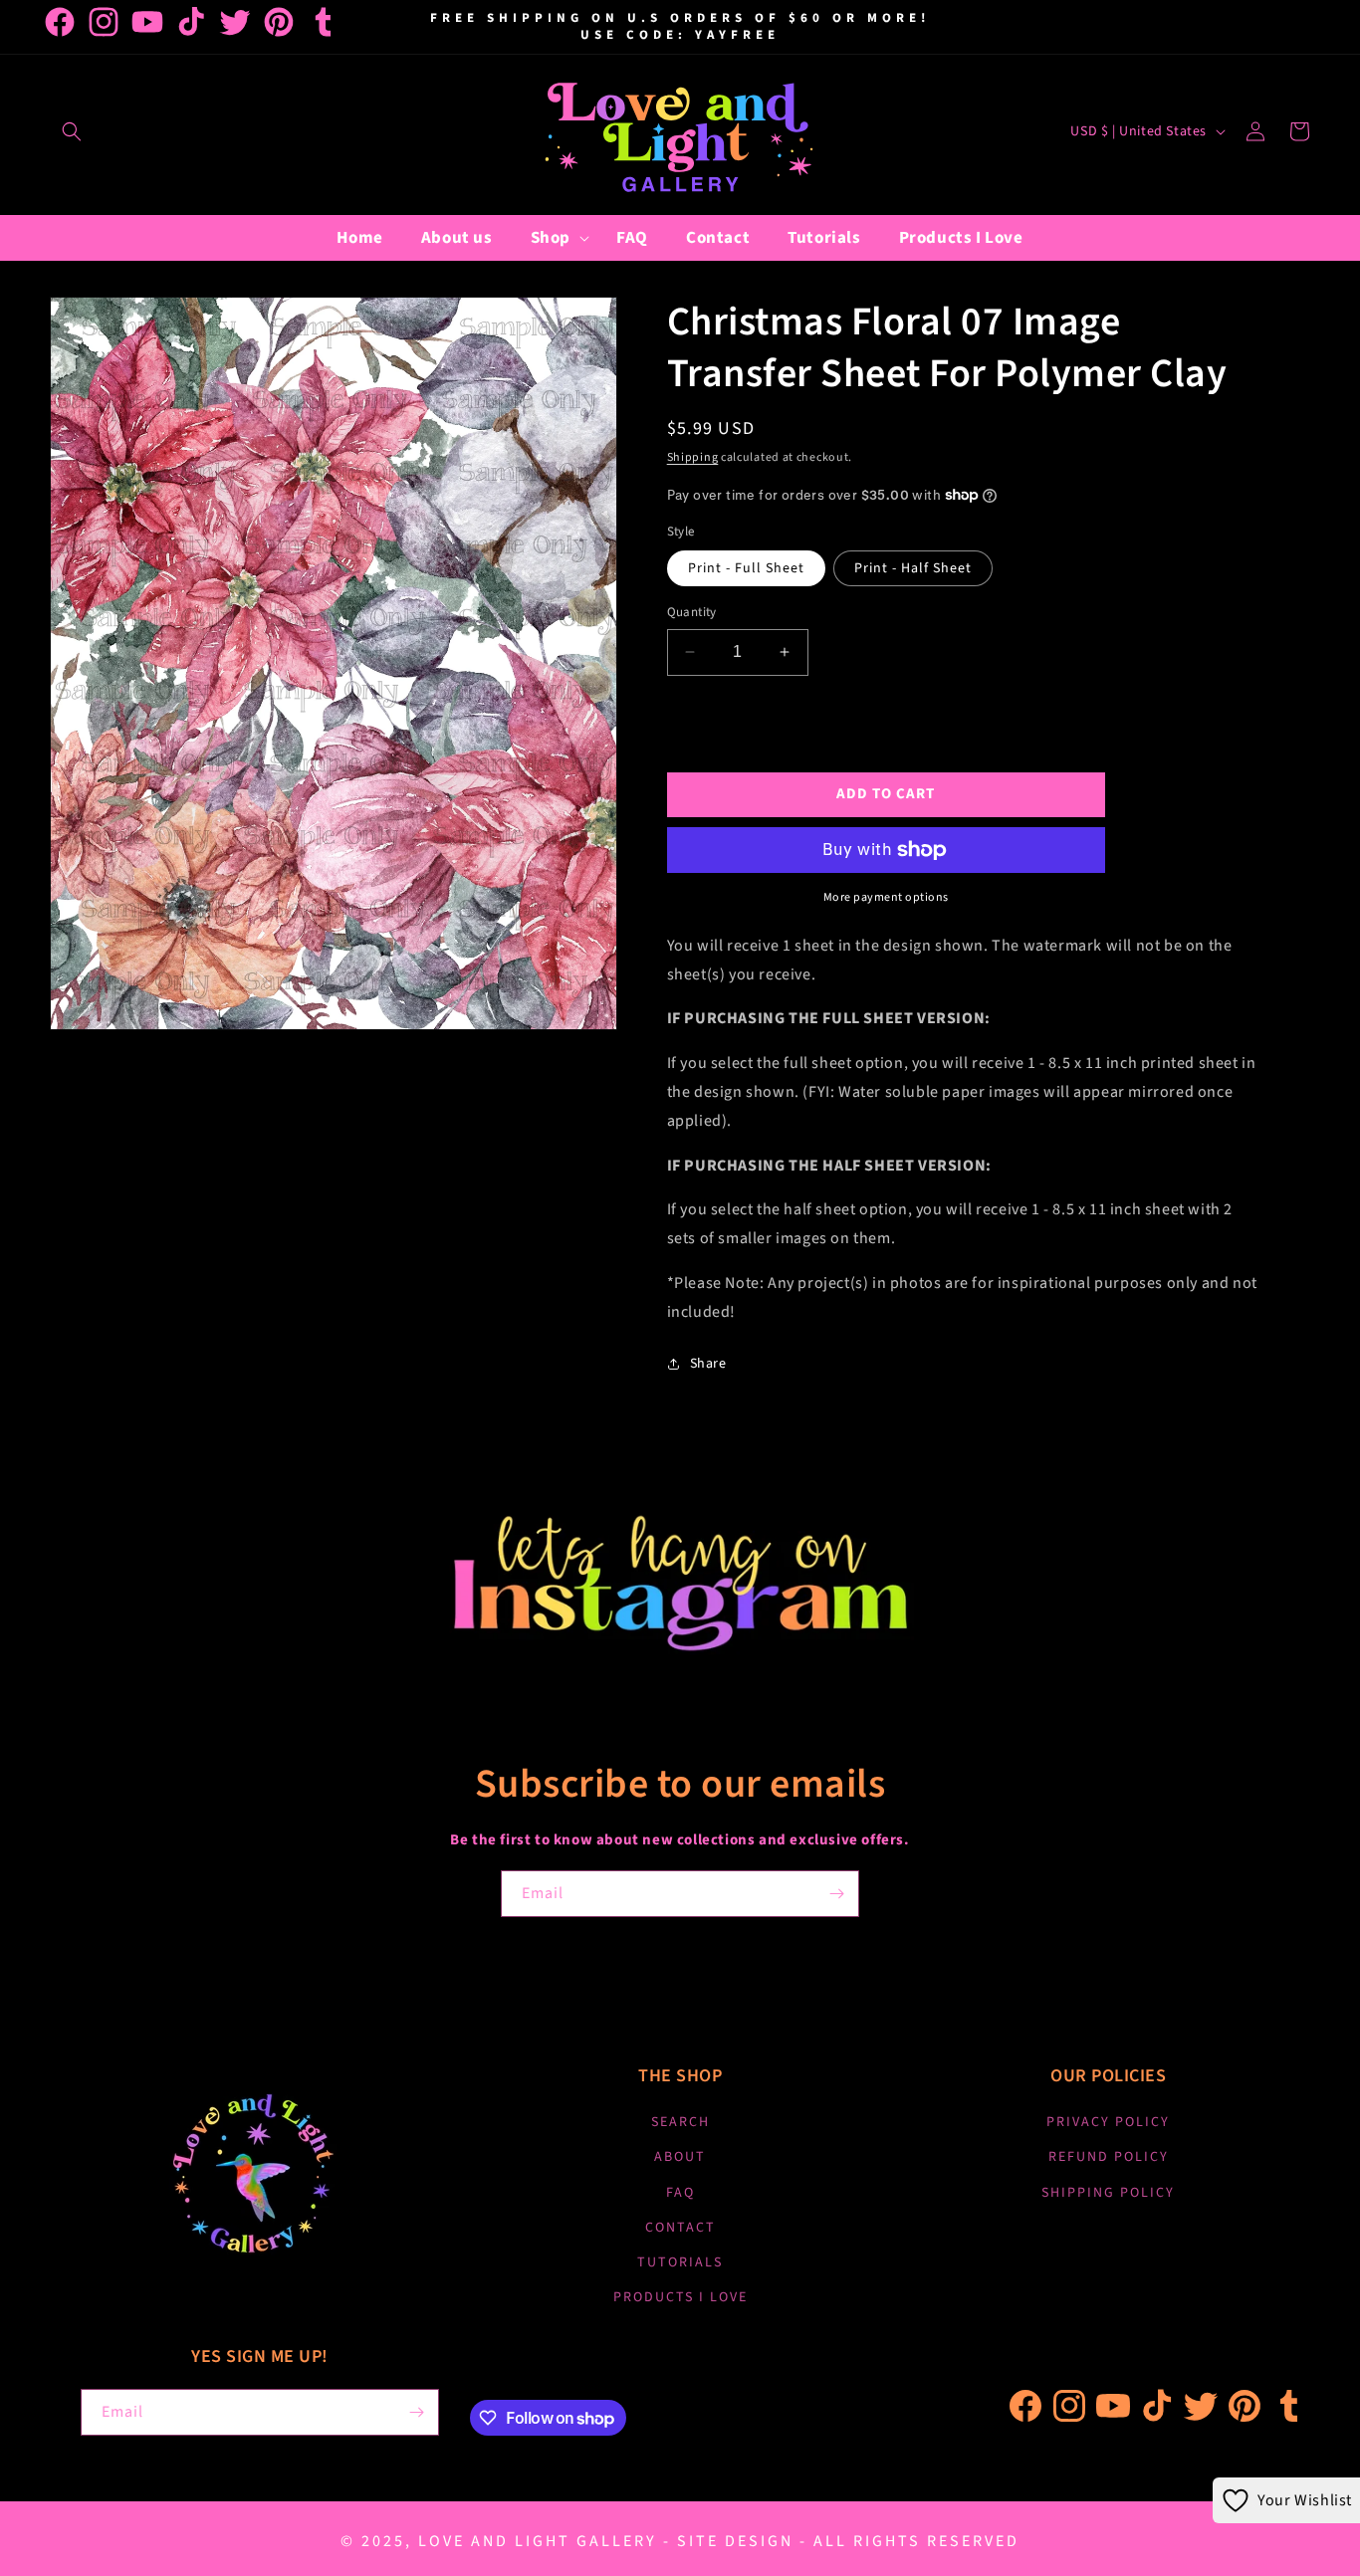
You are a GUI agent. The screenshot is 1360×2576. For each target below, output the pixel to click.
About (680, 2157)
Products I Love (680, 2297)
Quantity (692, 612)
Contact (680, 2228)
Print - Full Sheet (746, 568)
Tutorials (680, 2262)
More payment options (886, 897)
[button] (72, 131)
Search (680, 2122)
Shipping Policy (1108, 2193)
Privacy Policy (1108, 2122)
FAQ (680, 2193)
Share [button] (708, 1364)
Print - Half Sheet (913, 568)
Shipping (693, 457)
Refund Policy (1109, 2157)
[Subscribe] (836, 1894)
